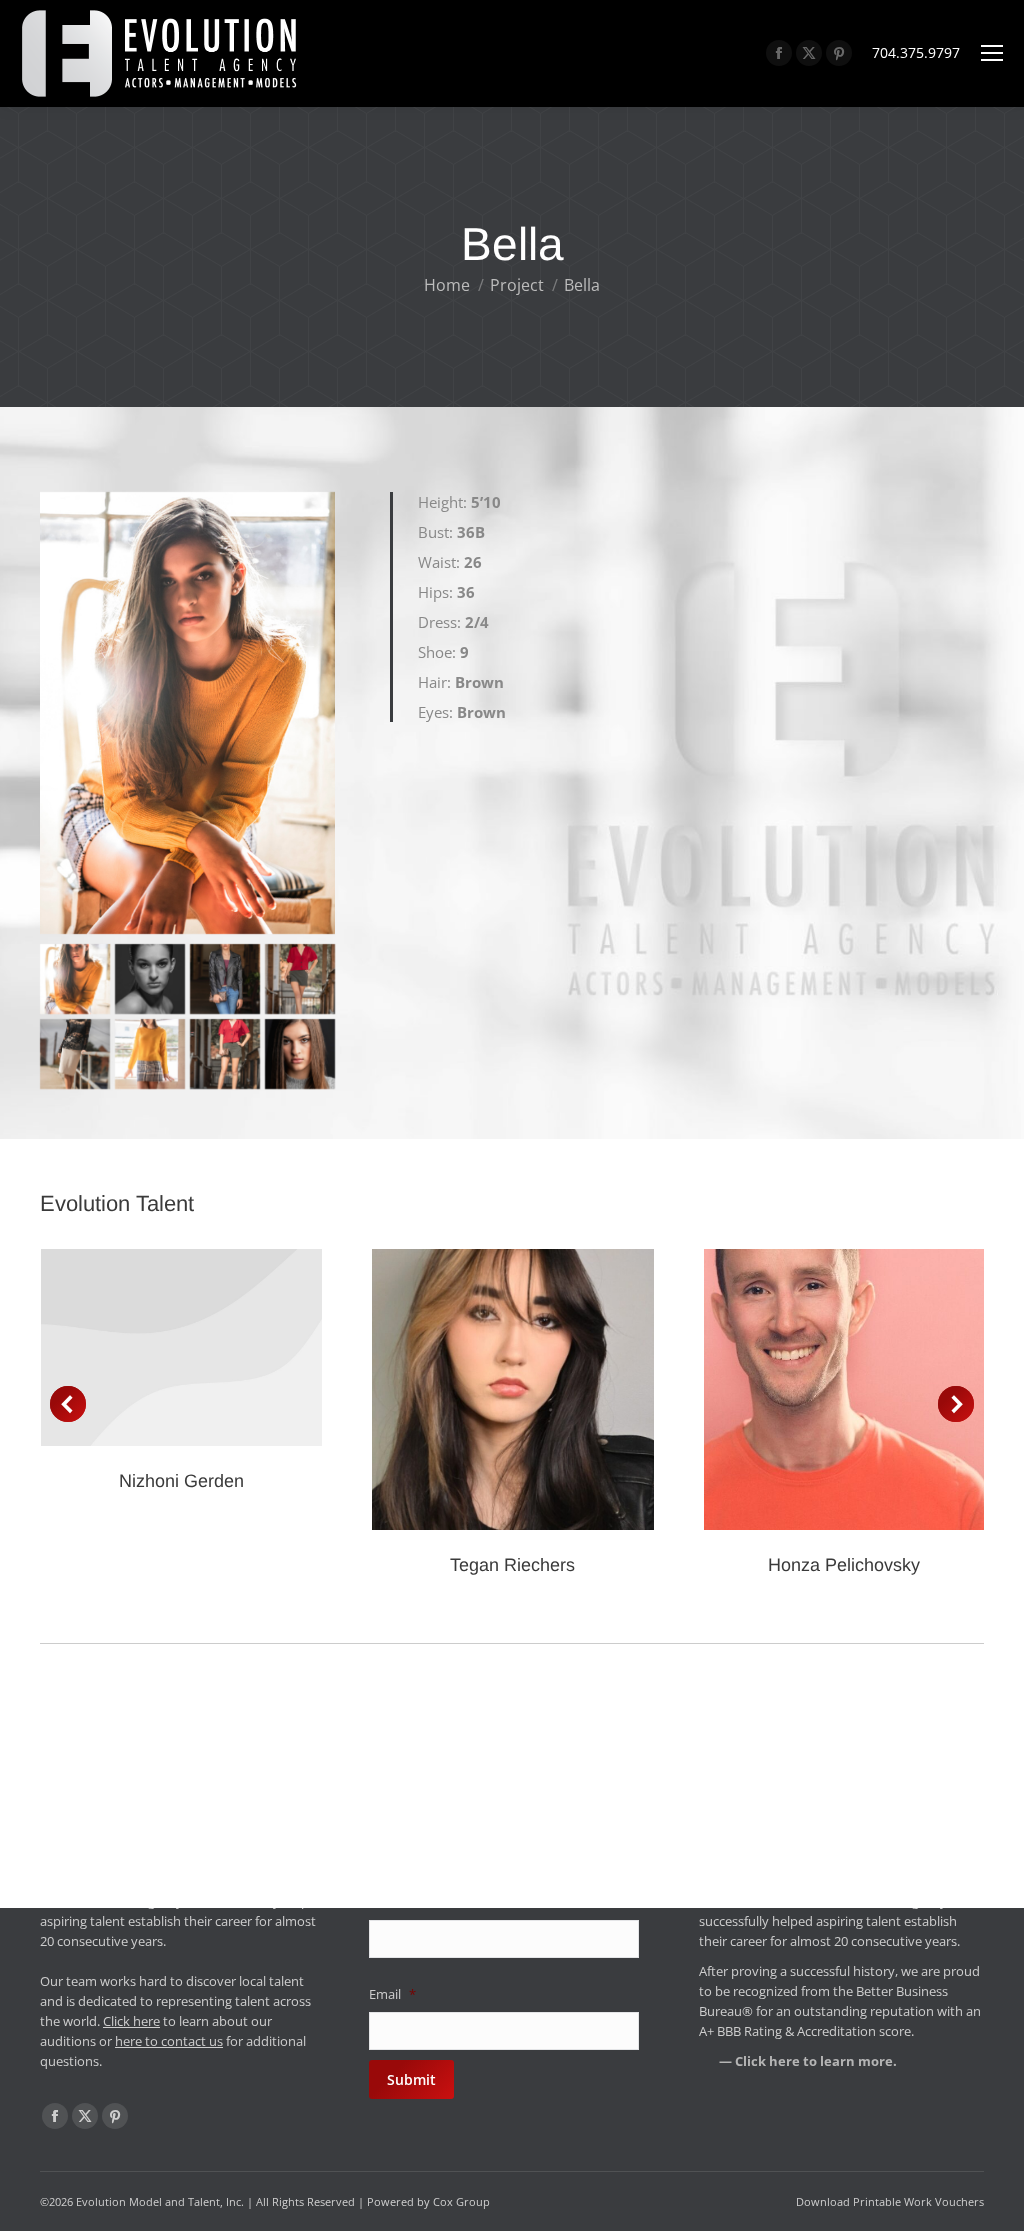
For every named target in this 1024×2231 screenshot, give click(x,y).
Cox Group (461, 2201)
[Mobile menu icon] (992, 53)
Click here (131, 2021)
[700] (300, 1054)
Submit (411, 2079)
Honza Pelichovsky (844, 1565)
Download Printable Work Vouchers (890, 2201)
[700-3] (150, 1054)
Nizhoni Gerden (181, 1481)
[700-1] (75, 1054)
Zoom (486, 1390)
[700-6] (300, 979)
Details (182, 1347)
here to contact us (169, 2041)
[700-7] (225, 979)
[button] (68, 1404)
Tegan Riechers (512, 1565)
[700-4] (75, 979)
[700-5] (150, 979)
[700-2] (225, 1054)
